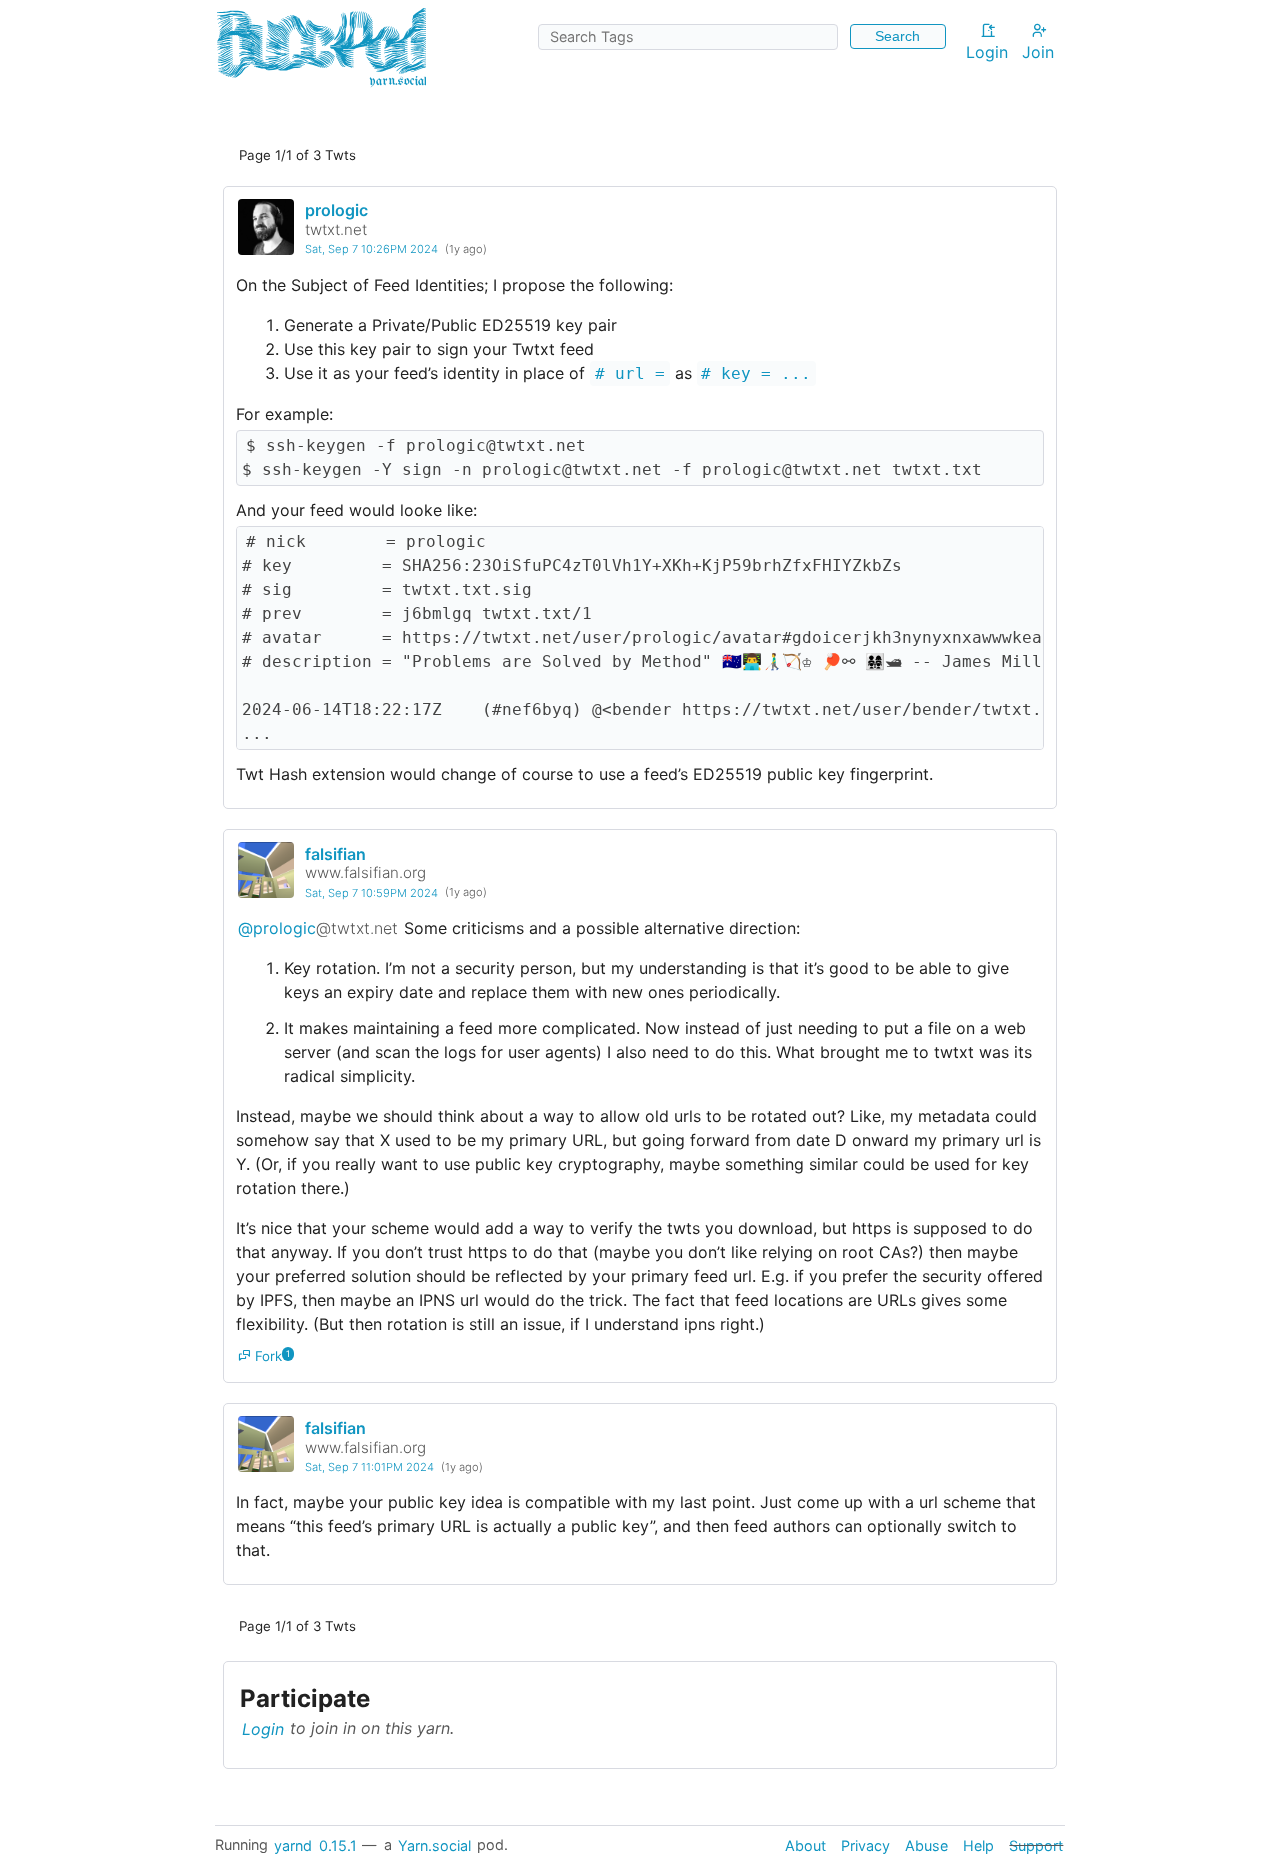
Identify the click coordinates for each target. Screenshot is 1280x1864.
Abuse (926, 1844)
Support (1036, 1844)
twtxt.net (336, 229)
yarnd (293, 1844)
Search (897, 36)
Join (1038, 52)
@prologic (318, 928)
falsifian (335, 854)
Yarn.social (434, 1844)
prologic (336, 210)
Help (978, 1844)
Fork (267, 1356)
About (805, 1844)
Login (987, 52)
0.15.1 (338, 1844)
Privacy (865, 1844)
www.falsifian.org (365, 872)
